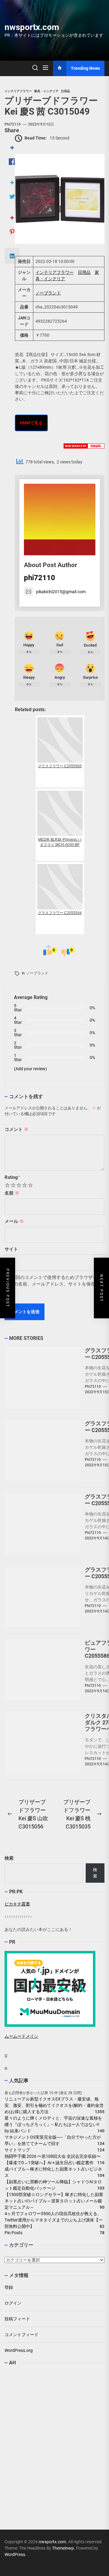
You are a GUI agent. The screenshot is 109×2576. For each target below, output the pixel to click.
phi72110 (13, 124)
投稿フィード (17, 2319)
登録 (9, 2287)
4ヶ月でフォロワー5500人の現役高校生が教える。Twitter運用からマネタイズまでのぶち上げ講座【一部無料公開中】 (54, 2220)
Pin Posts (13, 2233)
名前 (12, 1193)
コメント (17, 1129)
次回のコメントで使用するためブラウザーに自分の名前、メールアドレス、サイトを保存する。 (53, 1284)
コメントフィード (21, 2335)
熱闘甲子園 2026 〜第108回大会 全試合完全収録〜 (53, 2156)
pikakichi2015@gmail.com (61, 592)
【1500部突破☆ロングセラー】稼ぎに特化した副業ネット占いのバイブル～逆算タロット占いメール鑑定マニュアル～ (54, 2201)
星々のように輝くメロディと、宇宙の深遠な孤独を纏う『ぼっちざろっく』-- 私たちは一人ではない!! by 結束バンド (54, 2124)
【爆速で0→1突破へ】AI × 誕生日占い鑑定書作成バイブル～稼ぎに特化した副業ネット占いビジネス (53, 2169)
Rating (12, 1177)
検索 (9, 1858)
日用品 (84, 272)
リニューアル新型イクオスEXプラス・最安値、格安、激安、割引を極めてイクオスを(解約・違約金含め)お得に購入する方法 (54, 2105)
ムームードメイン (21, 2036)
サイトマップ (17, 2150)
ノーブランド (48, 293)
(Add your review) (30, 1069)
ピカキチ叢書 (17, 1904)
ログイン (13, 2303)
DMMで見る (31, 423)
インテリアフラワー (54, 272)
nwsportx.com (32, 27)
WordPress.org (19, 2350)
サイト (11, 1249)
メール (14, 1221)
